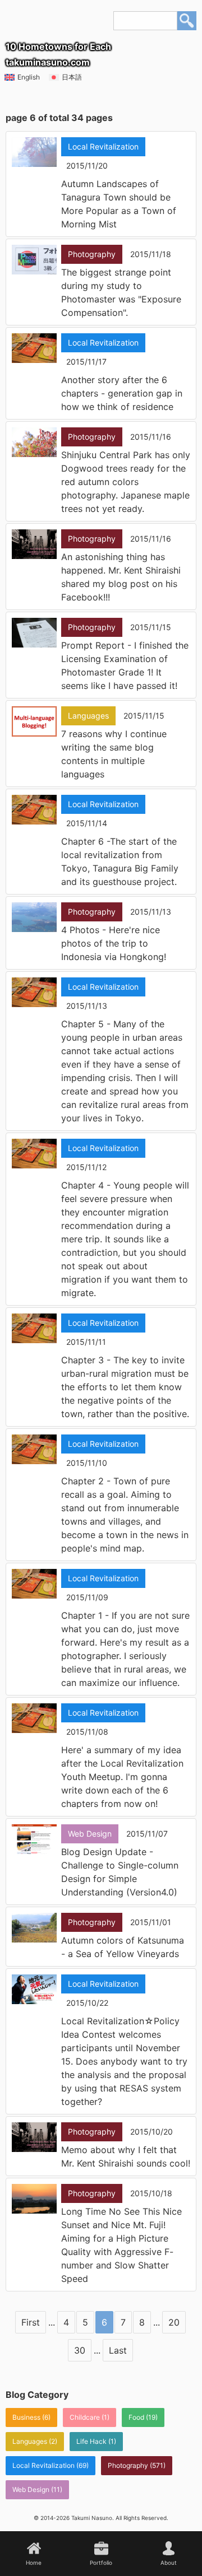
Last (118, 2350)
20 (174, 2322)
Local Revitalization (43, 2465)
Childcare (85, 2417)
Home (34, 2563)
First (31, 2322)
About (169, 2563)
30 (80, 2350)
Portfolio (101, 2563)
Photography (128, 2465)
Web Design (31, 2489)
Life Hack (91, 2441)
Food (136, 2417)
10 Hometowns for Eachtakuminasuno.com (58, 54)
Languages (30, 2441)
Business (26, 2417)
